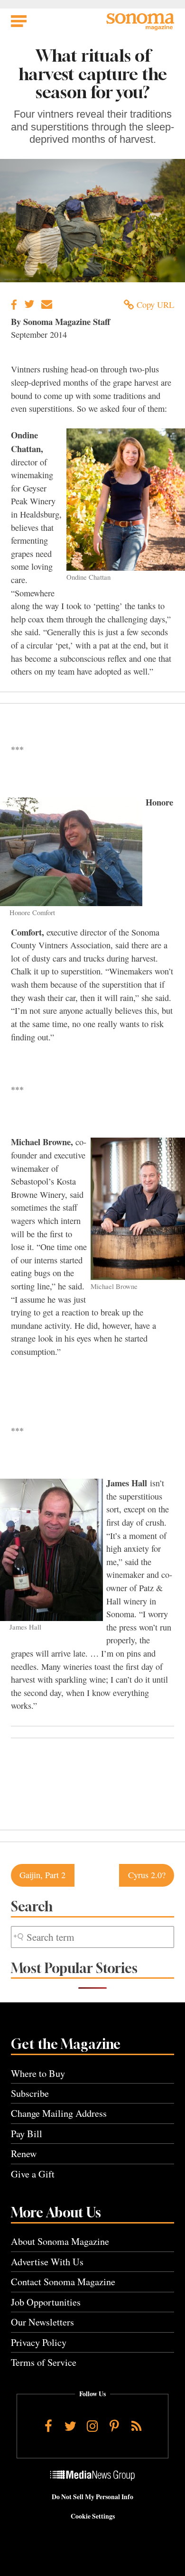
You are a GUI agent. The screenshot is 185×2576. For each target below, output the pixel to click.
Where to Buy (38, 2073)
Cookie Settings (93, 2516)
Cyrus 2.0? (147, 1875)
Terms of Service (44, 2362)
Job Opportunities (46, 2302)
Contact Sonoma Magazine (63, 2282)
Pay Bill (27, 2134)
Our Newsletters (42, 2322)
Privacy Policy (39, 2342)
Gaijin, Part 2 (42, 1875)
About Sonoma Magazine (60, 2241)
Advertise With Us (47, 2262)
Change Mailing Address (59, 2113)
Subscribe (30, 2093)
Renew (24, 2154)
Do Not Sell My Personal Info (92, 2497)
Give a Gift (33, 2174)
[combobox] (92, 1937)
